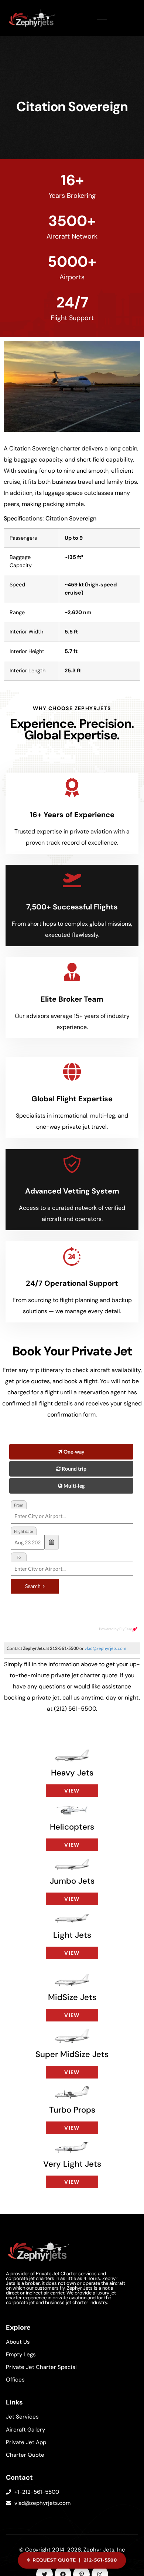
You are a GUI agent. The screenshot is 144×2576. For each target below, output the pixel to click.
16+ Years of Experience (72, 815)
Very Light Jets (72, 2164)
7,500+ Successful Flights (72, 907)
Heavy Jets (72, 1773)
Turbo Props (72, 2110)
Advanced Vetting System (72, 1191)
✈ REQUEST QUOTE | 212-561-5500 (72, 2560)
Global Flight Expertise (72, 1099)
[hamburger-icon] (102, 18)
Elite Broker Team (72, 999)
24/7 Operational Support (72, 1283)
